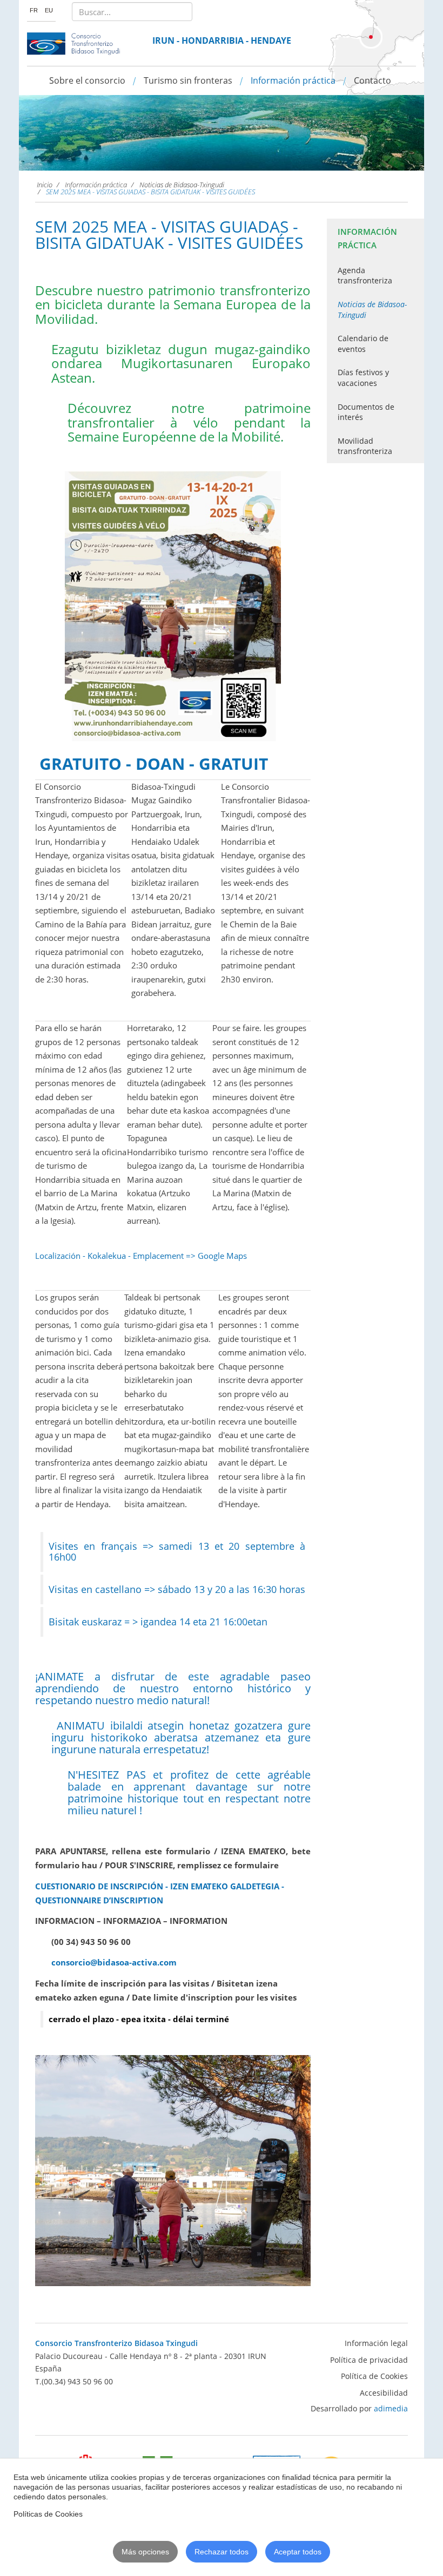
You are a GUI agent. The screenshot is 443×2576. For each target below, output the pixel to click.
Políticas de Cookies (48, 2514)
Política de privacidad (369, 2360)
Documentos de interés (366, 412)
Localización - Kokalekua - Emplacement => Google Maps (141, 1256)
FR (35, 10)
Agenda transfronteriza (365, 276)
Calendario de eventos (363, 344)
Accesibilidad (384, 2393)
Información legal (376, 2343)
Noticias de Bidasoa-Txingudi (372, 310)
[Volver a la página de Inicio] (74, 44)
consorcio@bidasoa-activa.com (114, 1962)
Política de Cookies (374, 2376)
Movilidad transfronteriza (365, 446)
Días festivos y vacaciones (363, 378)
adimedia (391, 2408)
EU (49, 10)
